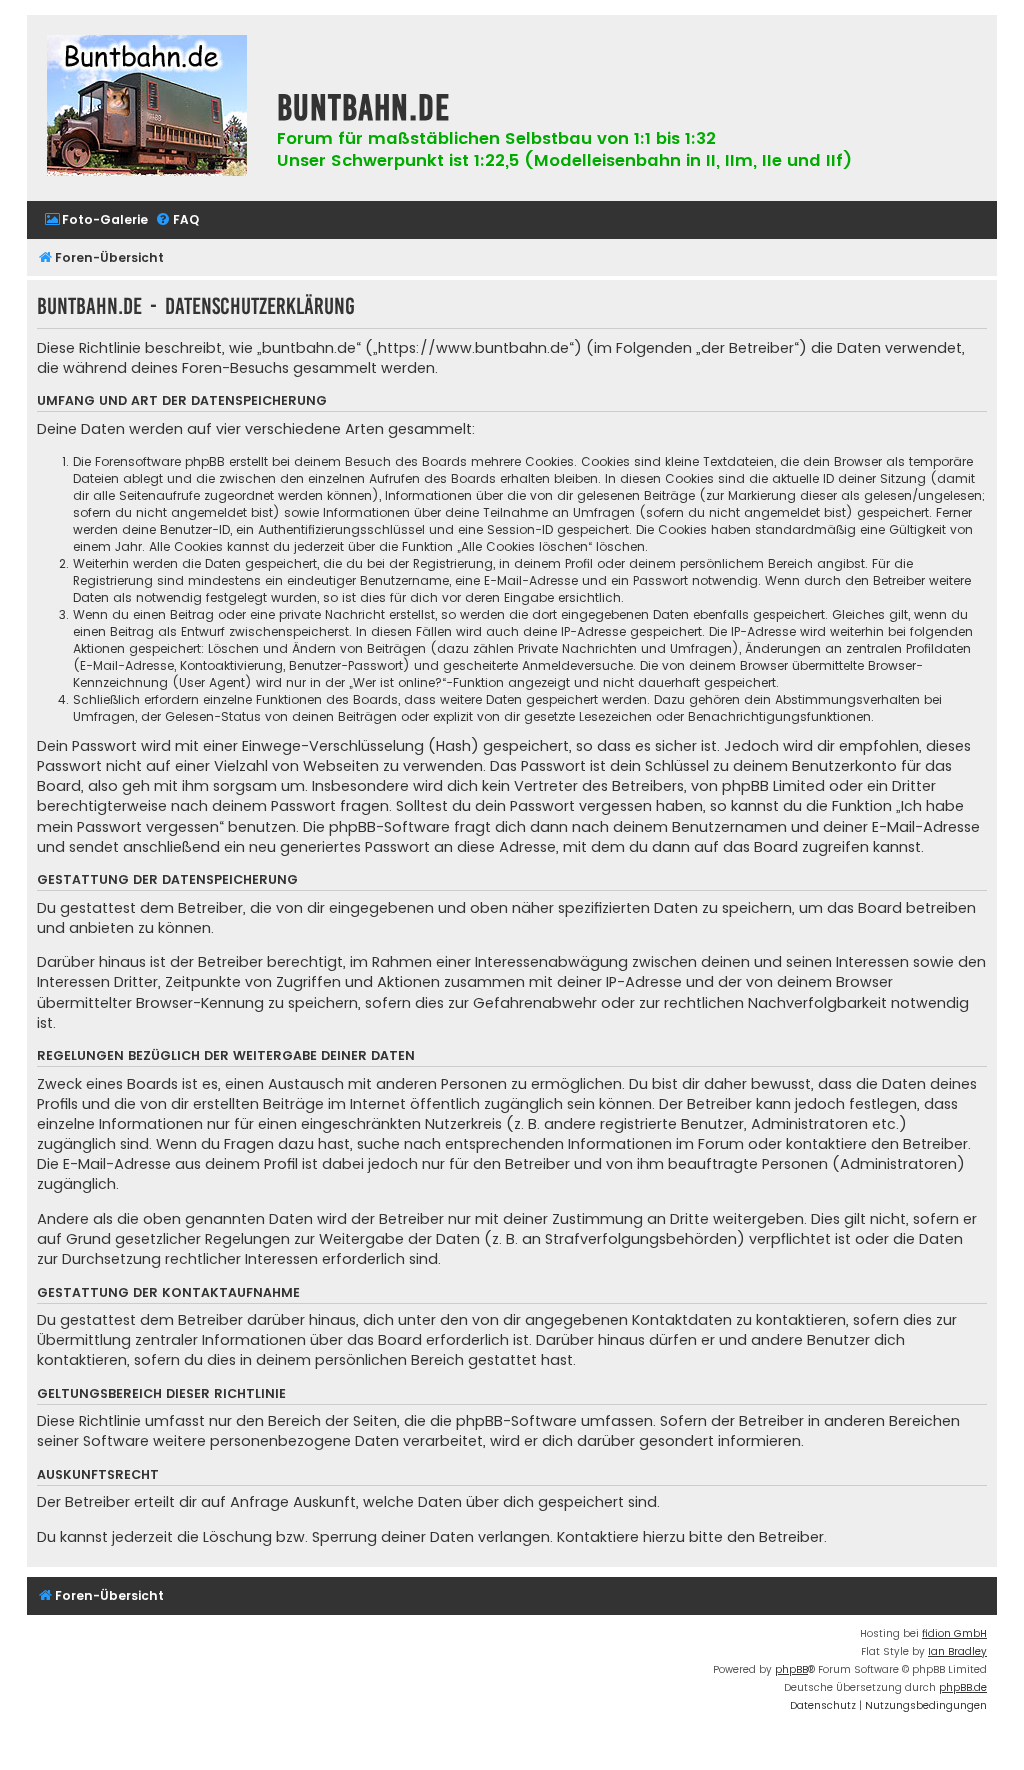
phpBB (791, 1669)
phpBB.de (963, 1687)
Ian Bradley (957, 1651)
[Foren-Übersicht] (147, 108)
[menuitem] (96, 220)
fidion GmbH (954, 1633)
